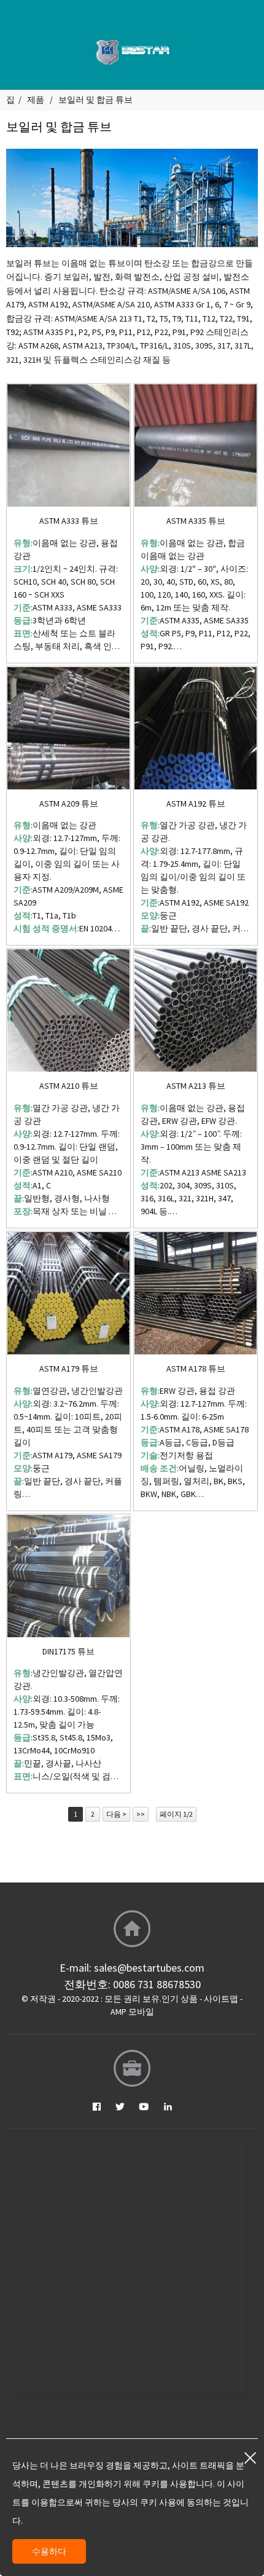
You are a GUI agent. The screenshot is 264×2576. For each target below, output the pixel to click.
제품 (36, 100)
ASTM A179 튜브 (69, 1369)
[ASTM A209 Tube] (68, 728)
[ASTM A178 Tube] (196, 1293)
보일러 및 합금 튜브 (95, 100)
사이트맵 (221, 1999)
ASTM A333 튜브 (69, 521)
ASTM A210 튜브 (69, 1086)
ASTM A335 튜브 (196, 521)
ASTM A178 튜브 (196, 1369)
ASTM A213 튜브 (196, 1086)
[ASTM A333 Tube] (68, 445)
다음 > (116, 1814)
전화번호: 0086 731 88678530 (132, 1984)
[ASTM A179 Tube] (68, 1293)
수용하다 (49, 2551)
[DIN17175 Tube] (68, 1576)
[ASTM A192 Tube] (196, 728)
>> (141, 1814)
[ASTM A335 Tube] (196, 445)
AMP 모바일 (132, 2012)
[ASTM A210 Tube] (68, 1010)
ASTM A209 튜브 (69, 804)
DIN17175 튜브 (68, 1652)
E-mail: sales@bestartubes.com (132, 1968)
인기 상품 (180, 1999)
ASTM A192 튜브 (196, 804)
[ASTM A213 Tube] (196, 1010)
